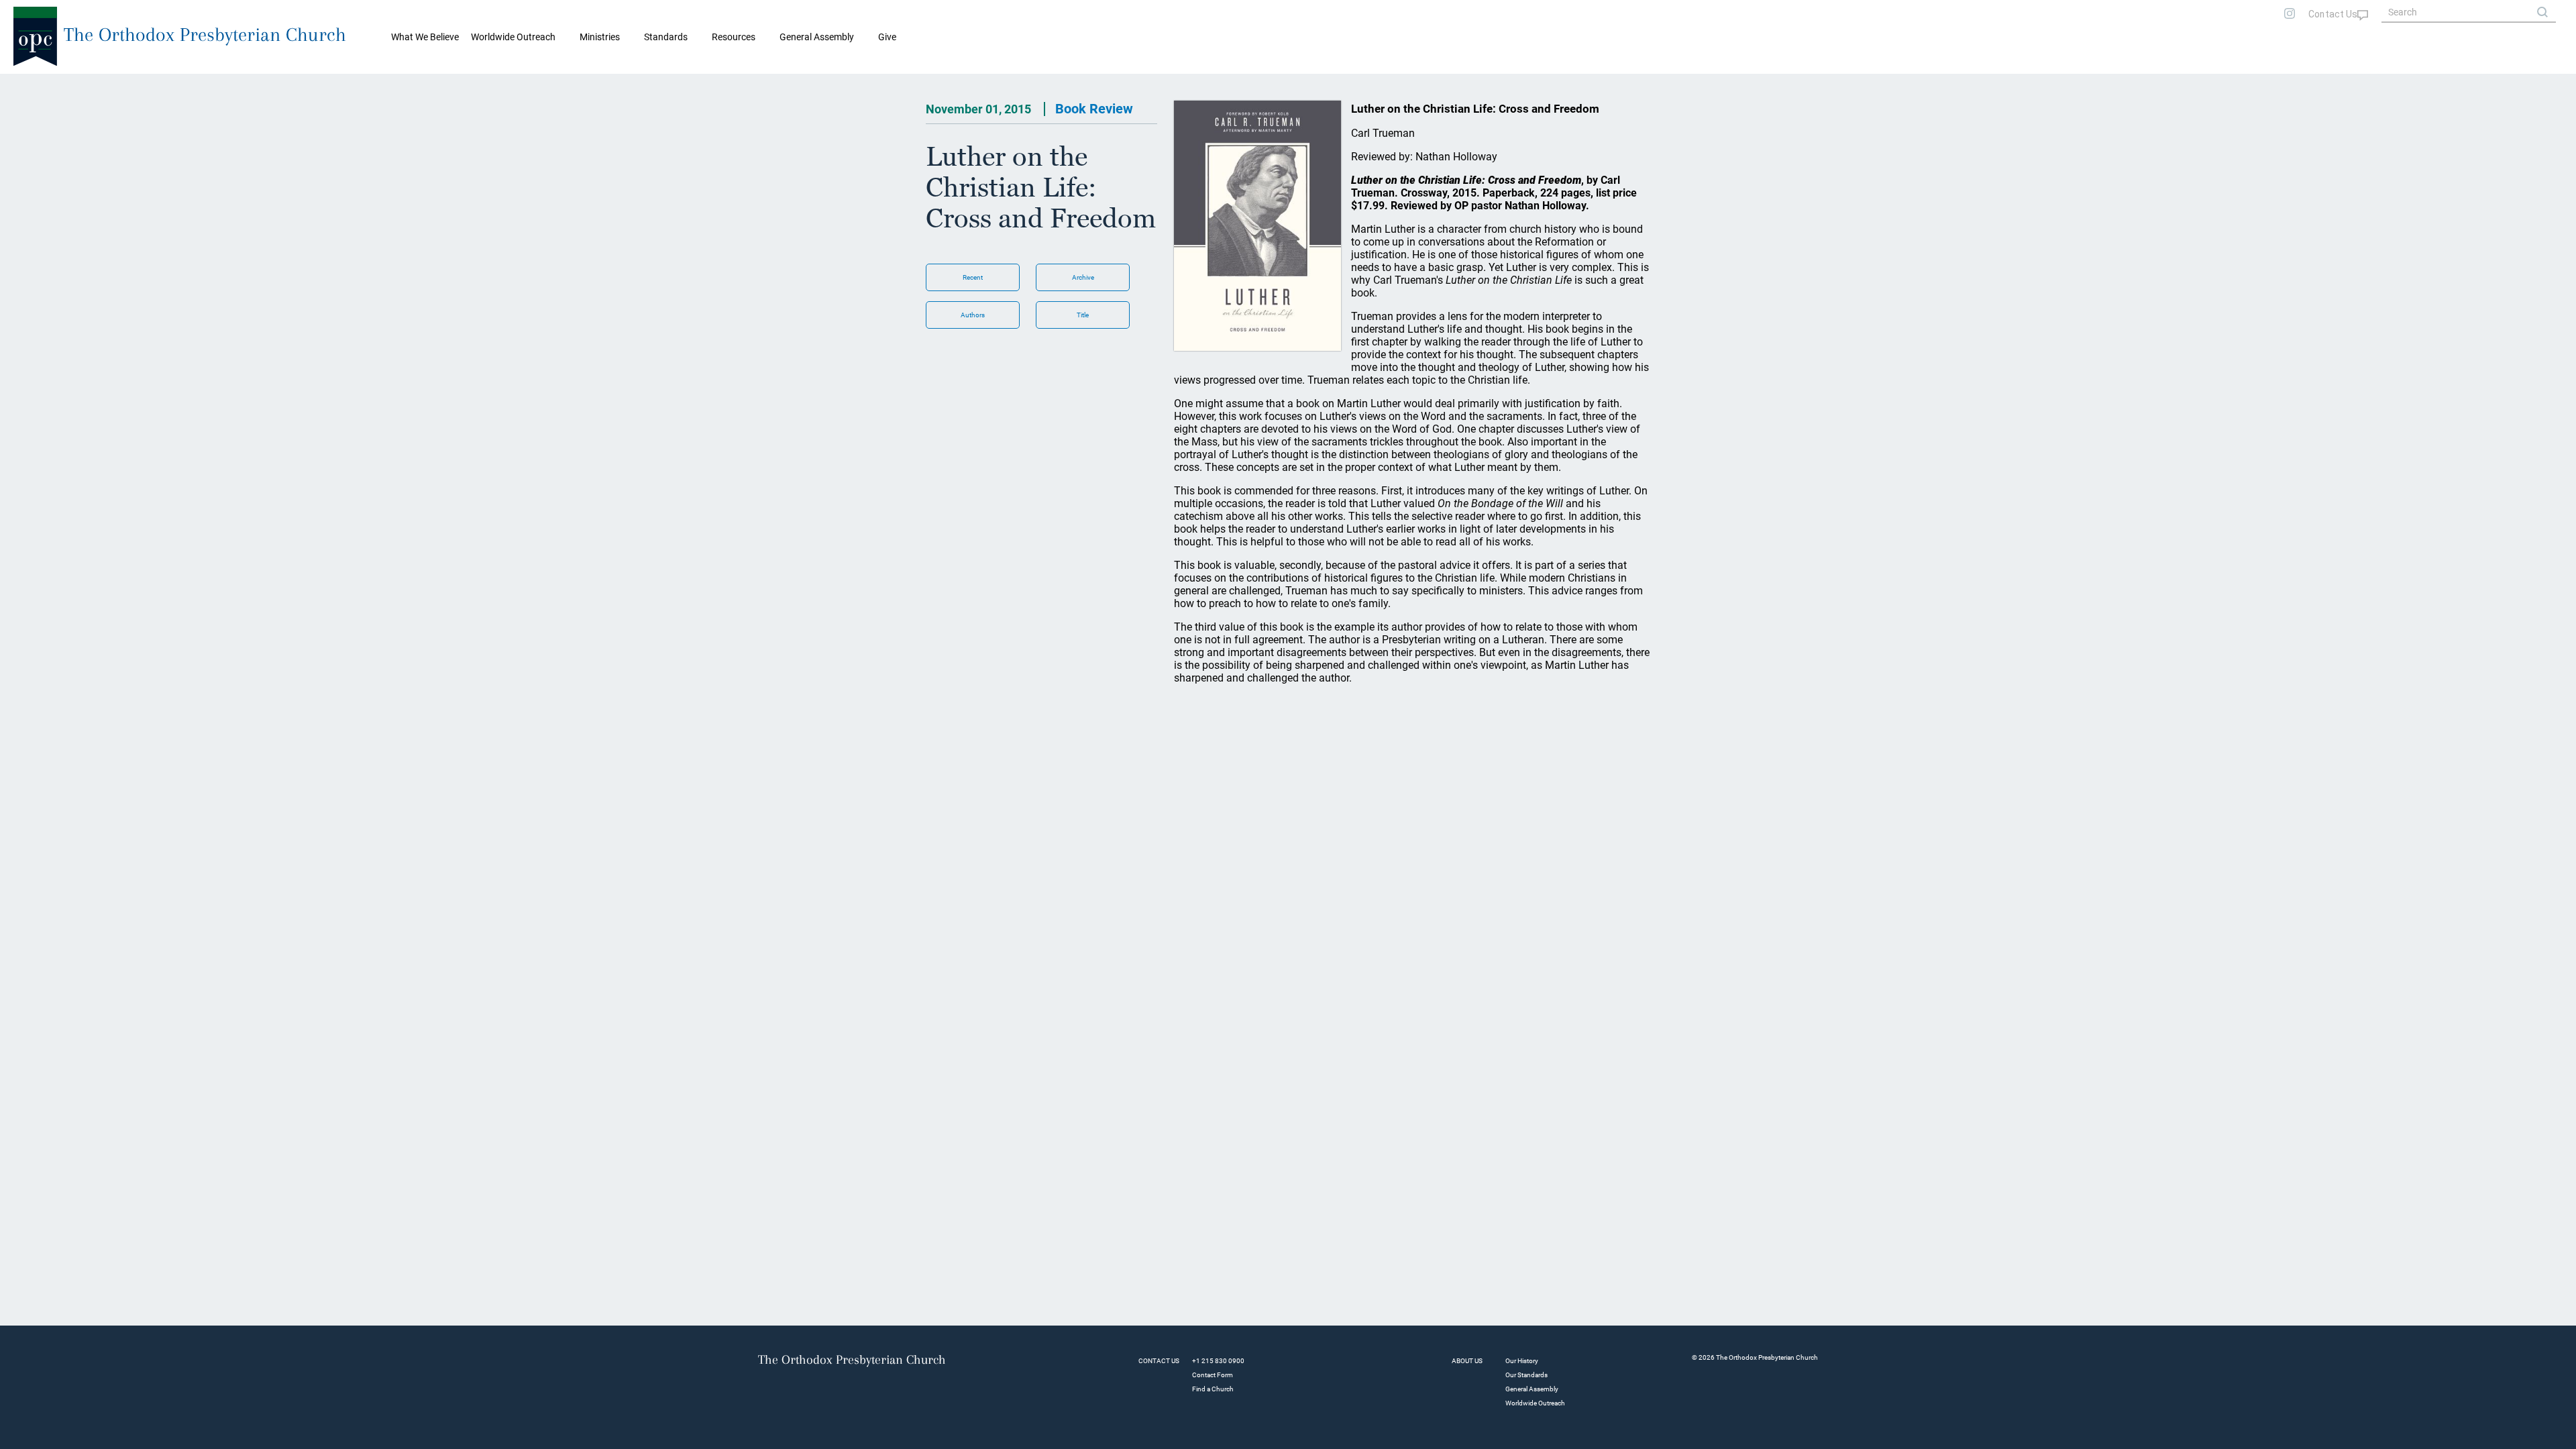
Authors (973, 315)
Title (1083, 315)
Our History (1522, 1361)
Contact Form (1213, 1375)
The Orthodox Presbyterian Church (205, 35)
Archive (1083, 277)
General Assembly (817, 37)
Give (887, 37)
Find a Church (1213, 1389)
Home (27, 85)
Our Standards (1526, 1375)
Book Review (1094, 109)
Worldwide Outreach (1535, 1403)
